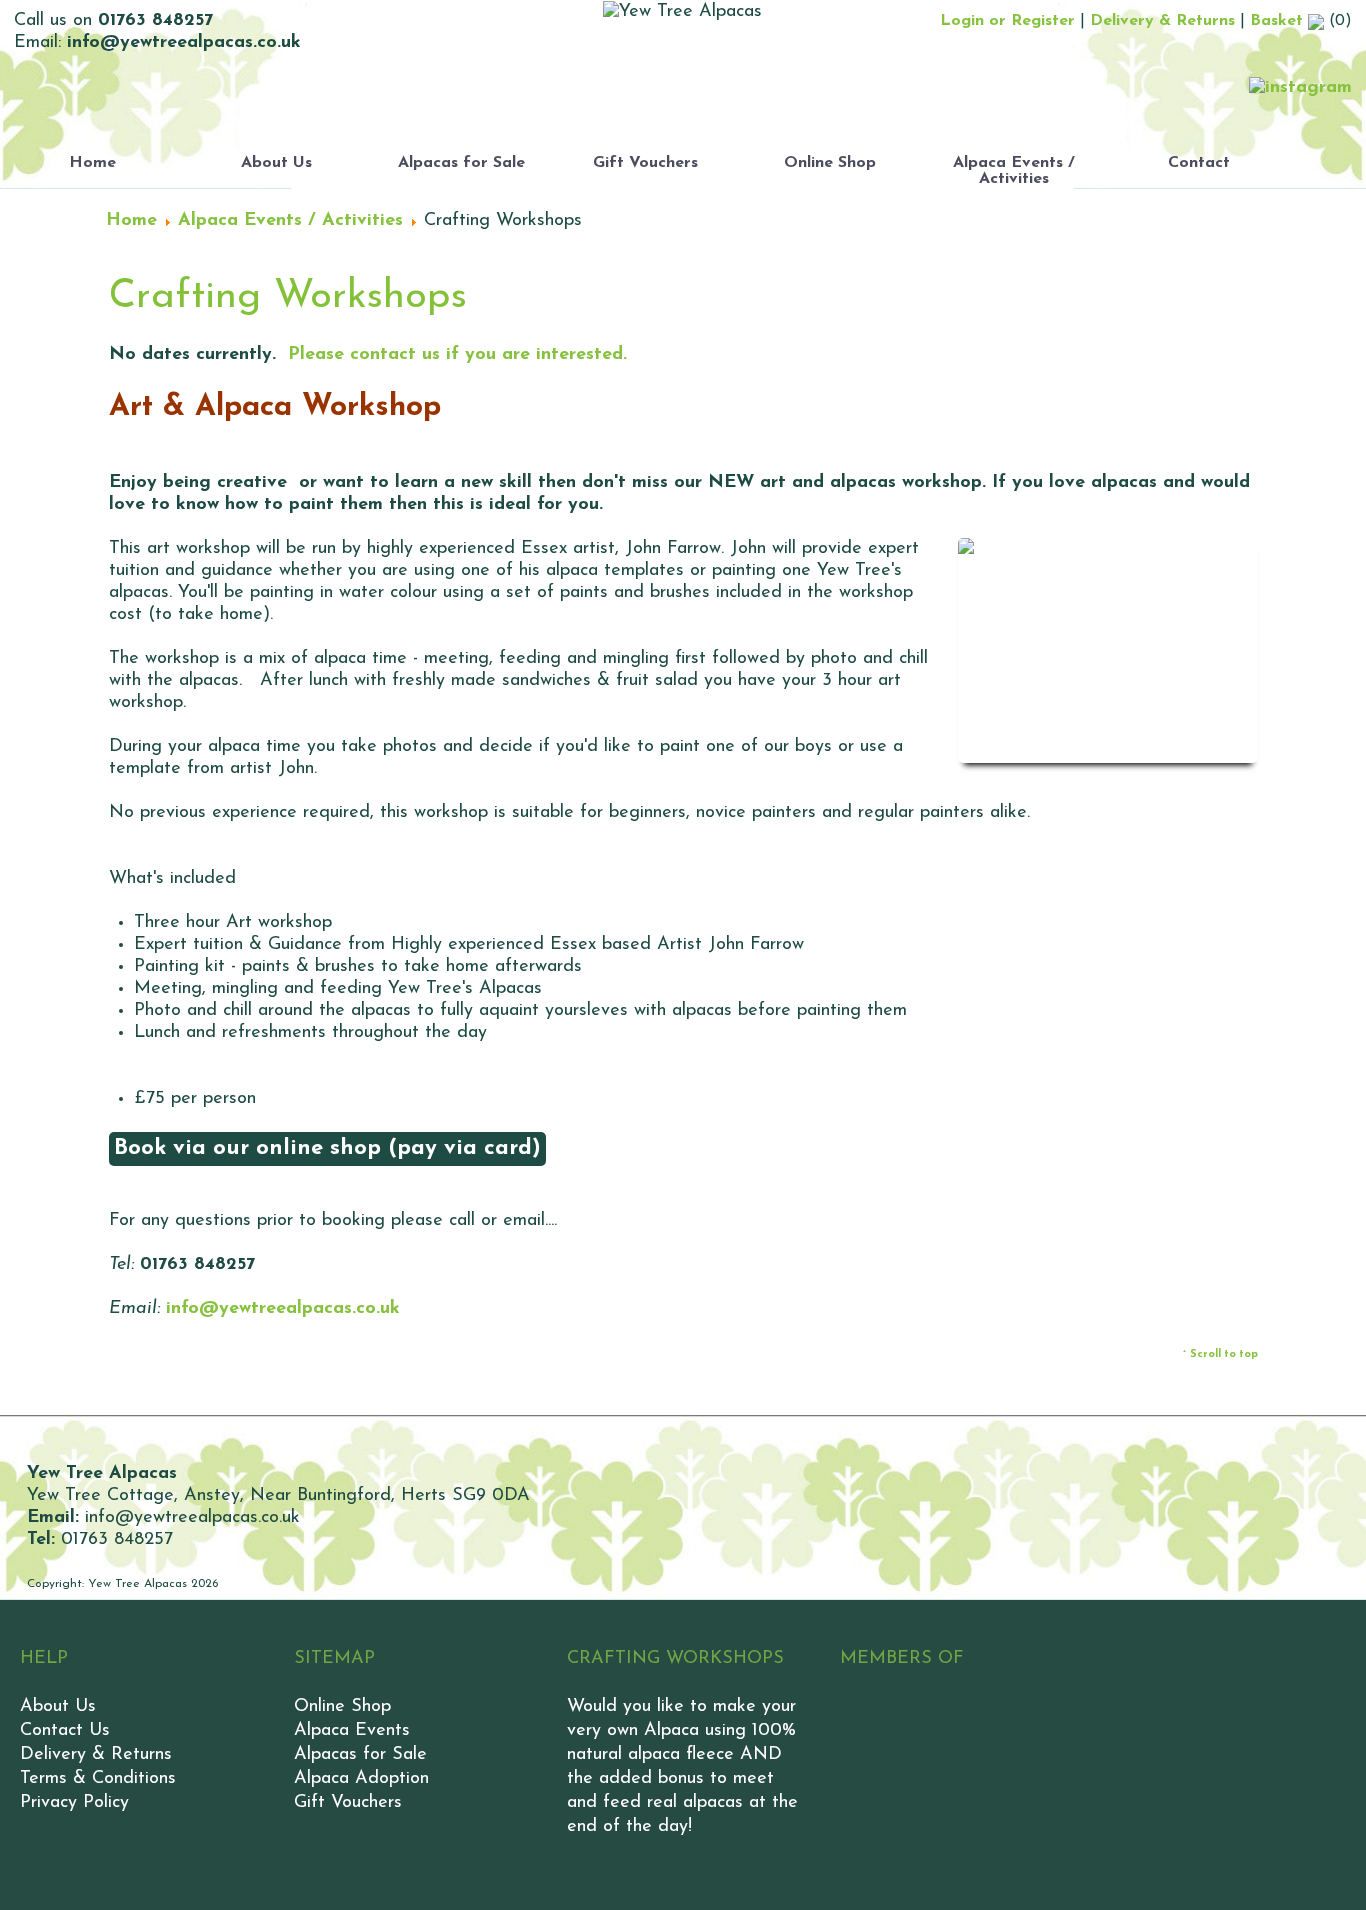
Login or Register (1007, 21)
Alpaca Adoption (361, 1779)
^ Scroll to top (1220, 1354)
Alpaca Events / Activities (1014, 171)
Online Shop (830, 163)
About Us (276, 163)
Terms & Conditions (98, 1779)
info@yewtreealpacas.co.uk (283, 1309)
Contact (1199, 163)
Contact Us (65, 1731)
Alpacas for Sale (461, 163)
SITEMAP (334, 1659)
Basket (1279, 21)
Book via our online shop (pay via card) (327, 1148)
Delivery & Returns (1162, 21)
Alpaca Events (352, 1731)
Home (92, 163)
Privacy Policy (74, 1803)
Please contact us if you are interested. (457, 355)
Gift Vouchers (645, 163)
